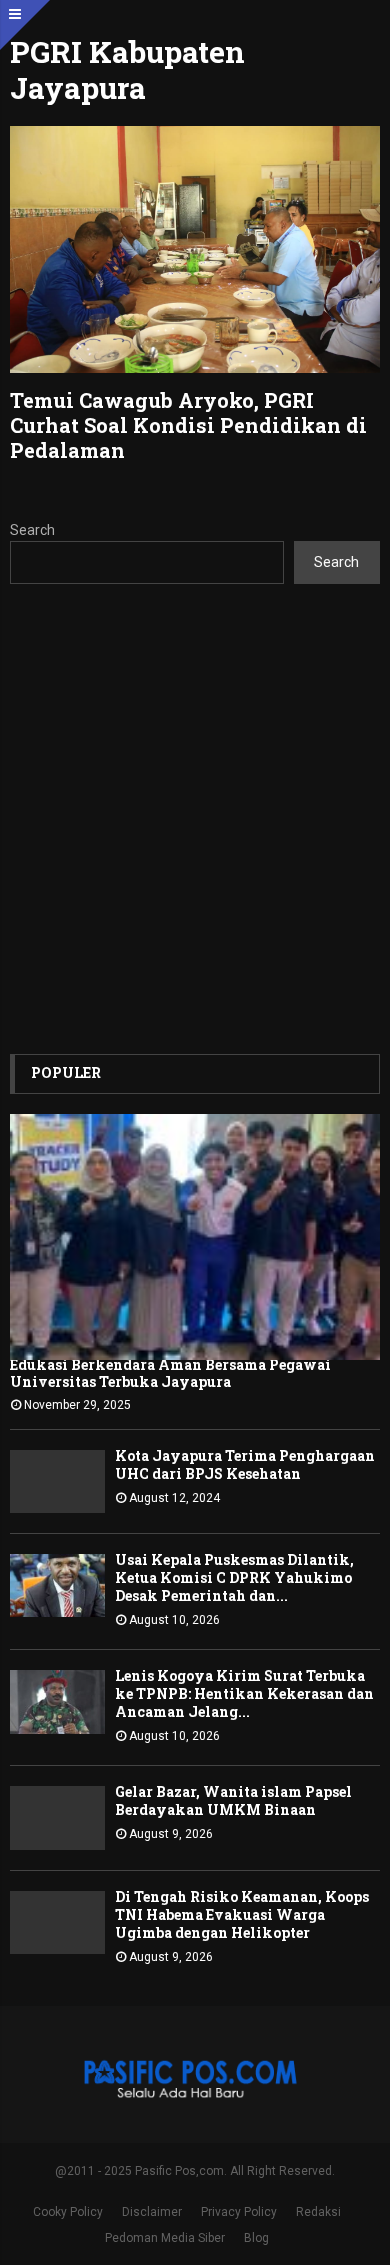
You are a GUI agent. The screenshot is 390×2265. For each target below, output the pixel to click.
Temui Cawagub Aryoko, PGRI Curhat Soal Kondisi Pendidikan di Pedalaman (188, 425)
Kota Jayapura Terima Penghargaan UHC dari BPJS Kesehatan (245, 1464)
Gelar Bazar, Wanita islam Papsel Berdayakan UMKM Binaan (233, 1800)
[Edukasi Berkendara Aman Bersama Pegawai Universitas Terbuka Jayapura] (195, 1237)
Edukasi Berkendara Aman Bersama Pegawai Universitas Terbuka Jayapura (170, 1373)
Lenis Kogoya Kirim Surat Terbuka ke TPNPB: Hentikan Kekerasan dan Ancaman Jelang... (244, 1693)
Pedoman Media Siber (165, 2238)
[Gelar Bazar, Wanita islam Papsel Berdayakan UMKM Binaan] (57, 1817)
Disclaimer (152, 2212)
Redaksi (318, 2212)
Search (32, 530)
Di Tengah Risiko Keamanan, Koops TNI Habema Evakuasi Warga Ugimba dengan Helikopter (242, 1914)
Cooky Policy (68, 2212)
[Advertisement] (195, 819)
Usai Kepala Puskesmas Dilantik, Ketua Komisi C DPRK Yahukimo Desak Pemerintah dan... (234, 1577)
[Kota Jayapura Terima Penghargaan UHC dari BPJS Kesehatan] (57, 1481)
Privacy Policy (239, 2212)
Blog (256, 2238)
